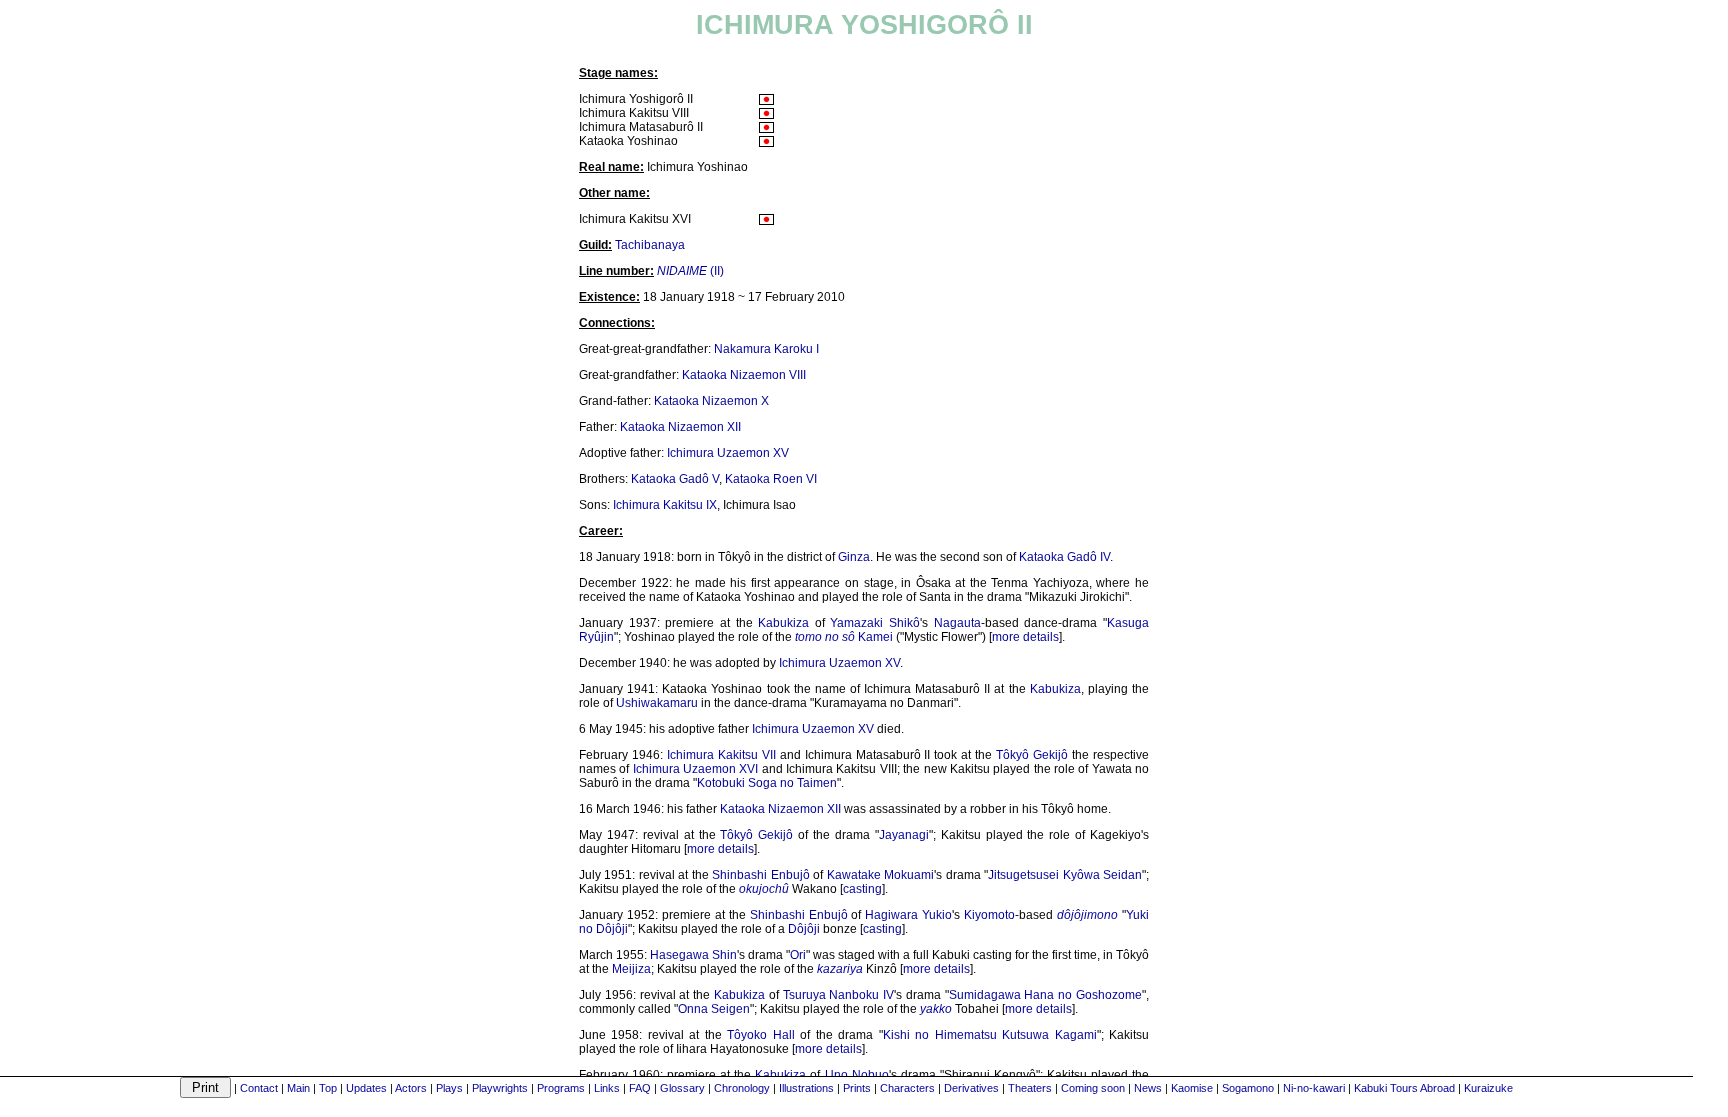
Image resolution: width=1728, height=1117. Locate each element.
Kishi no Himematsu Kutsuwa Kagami (990, 1035)
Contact (259, 1088)
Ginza (854, 557)
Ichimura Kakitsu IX (665, 505)
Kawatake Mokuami (880, 875)
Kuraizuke (1488, 1088)
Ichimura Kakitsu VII (721, 755)
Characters (907, 1088)
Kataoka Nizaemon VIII (744, 375)
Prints (857, 1088)
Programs (561, 1088)
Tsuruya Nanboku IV (839, 995)
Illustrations (806, 1088)
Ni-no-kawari (1314, 1088)
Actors (411, 1088)
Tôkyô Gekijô (1032, 755)
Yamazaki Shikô (875, 623)
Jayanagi (904, 835)
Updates (366, 1088)
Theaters (1030, 1088)
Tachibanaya (650, 245)
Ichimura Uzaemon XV (728, 453)
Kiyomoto (989, 915)
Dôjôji (804, 929)
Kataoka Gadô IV (1064, 557)
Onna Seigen (714, 1009)
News (1148, 1088)
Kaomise (1192, 1088)
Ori (798, 955)
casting (862, 889)
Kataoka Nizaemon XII (680, 427)
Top (328, 1088)
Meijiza (631, 969)
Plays (449, 1088)
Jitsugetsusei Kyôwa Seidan (1065, 875)
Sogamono (1248, 1088)
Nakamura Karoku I (766, 349)
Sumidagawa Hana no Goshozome (1045, 995)
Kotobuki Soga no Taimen (767, 783)
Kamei (875, 637)
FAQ (640, 1088)
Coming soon (1093, 1088)
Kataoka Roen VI (771, 479)
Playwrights (500, 1088)
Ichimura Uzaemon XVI (696, 769)
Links (607, 1088)
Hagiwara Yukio (908, 915)
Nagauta (957, 623)
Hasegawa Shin (693, 955)
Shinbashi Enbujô (760, 875)
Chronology (742, 1088)
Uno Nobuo (857, 1075)
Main (298, 1088)
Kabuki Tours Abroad (1404, 1088)
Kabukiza (783, 623)
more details (1025, 637)
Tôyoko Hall (760, 1035)
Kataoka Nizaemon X (711, 401)
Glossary (682, 1088)
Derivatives (971, 1088)
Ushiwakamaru (657, 703)
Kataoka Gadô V (675, 479)
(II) (690, 271)
